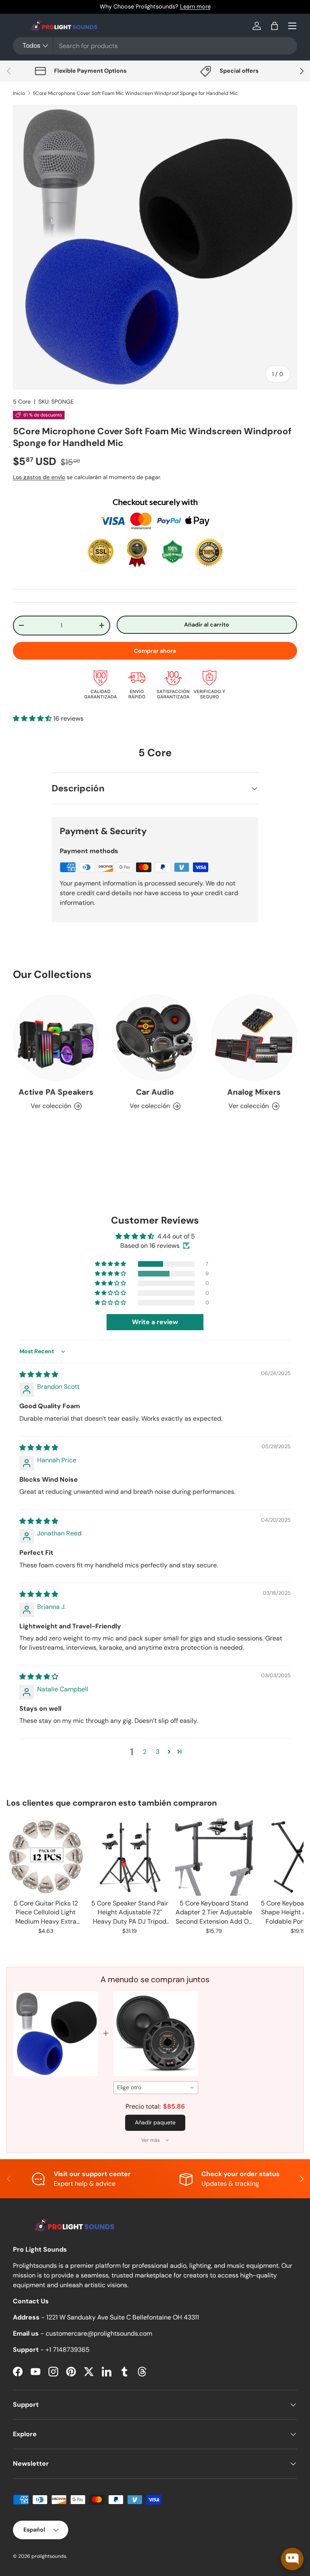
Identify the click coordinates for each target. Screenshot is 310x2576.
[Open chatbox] (292, 2559)
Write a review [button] (155, 1322)
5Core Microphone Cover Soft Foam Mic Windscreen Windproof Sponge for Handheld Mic (135, 93)
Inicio (19, 93)
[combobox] (155, 46)
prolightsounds (49, 2556)
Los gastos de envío (39, 477)
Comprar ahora (155, 651)
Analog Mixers (254, 1092)
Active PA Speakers (56, 1092)
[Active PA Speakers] (56, 1038)
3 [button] (158, 1752)
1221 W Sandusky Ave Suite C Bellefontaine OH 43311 (123, 2317)
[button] (274, 26)
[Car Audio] (155, 1038)
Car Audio (155, 1092)
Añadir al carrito (207, 625)
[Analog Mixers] (254, 1038)
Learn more (195, 6)
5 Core (22, 402)
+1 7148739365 (68, 2350)
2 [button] (145, 1752)
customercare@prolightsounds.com (99, 2333)
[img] (39, 1374)
